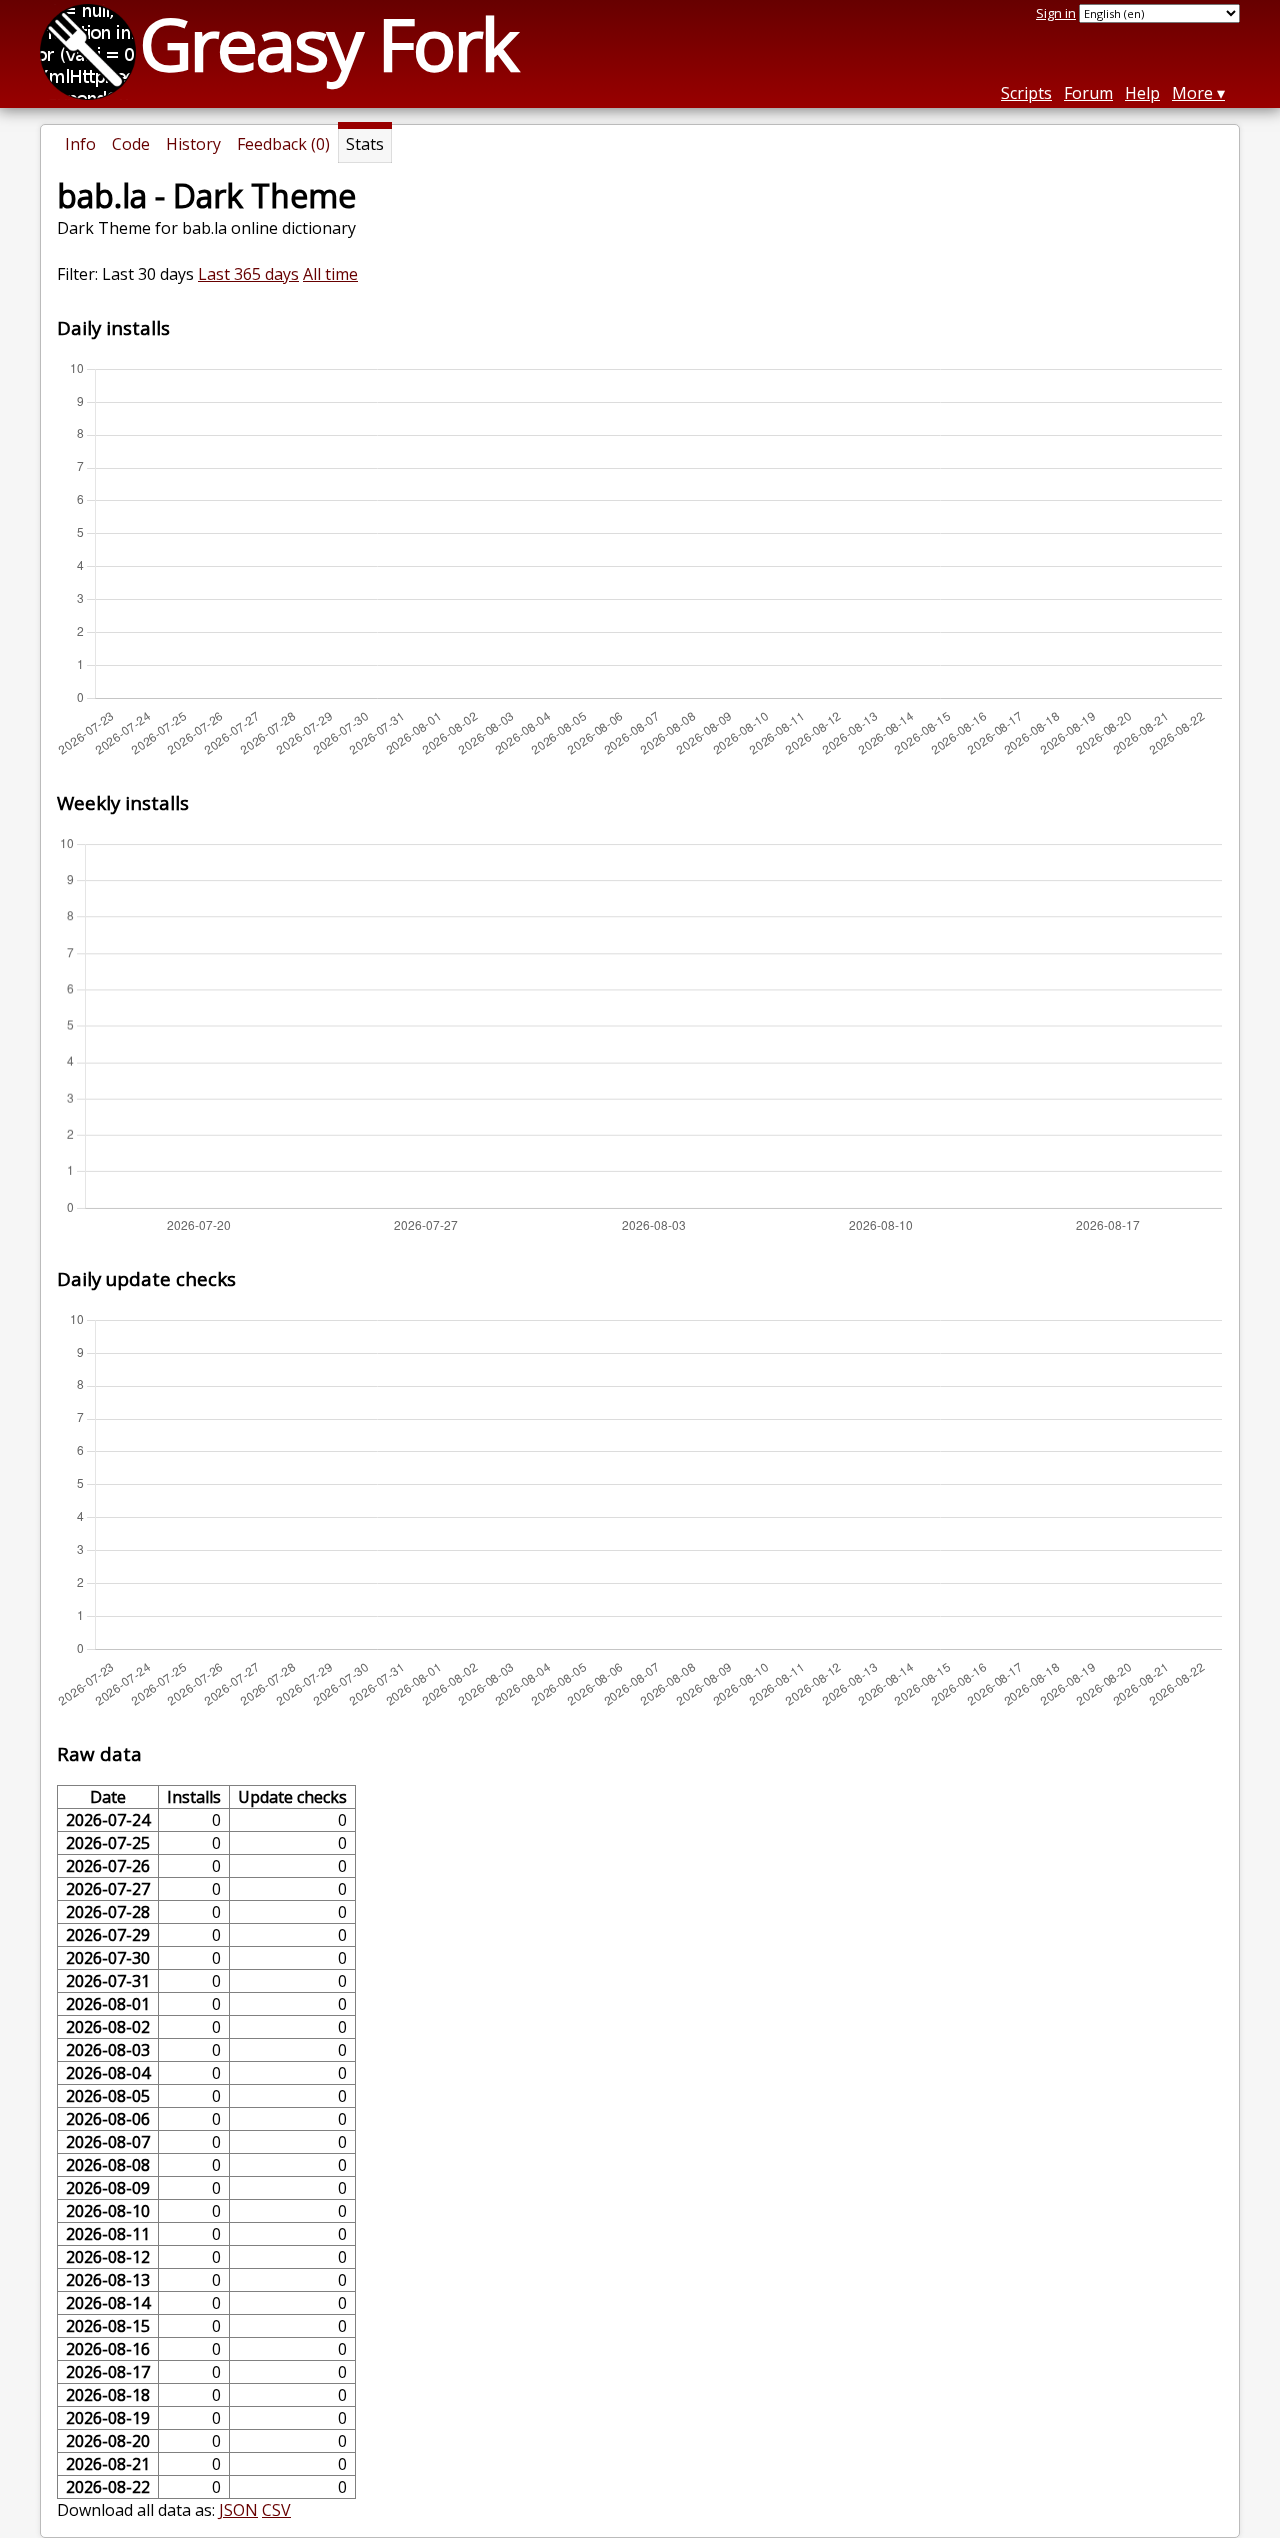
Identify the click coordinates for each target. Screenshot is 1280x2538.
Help (1142, 93)
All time (330, 274)
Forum (1088, 93)
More (1192, 93)
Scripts (1026, 93)
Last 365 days (248, 274)
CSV (276, 2510)
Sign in (1056, 13)
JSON (238, 2510)
